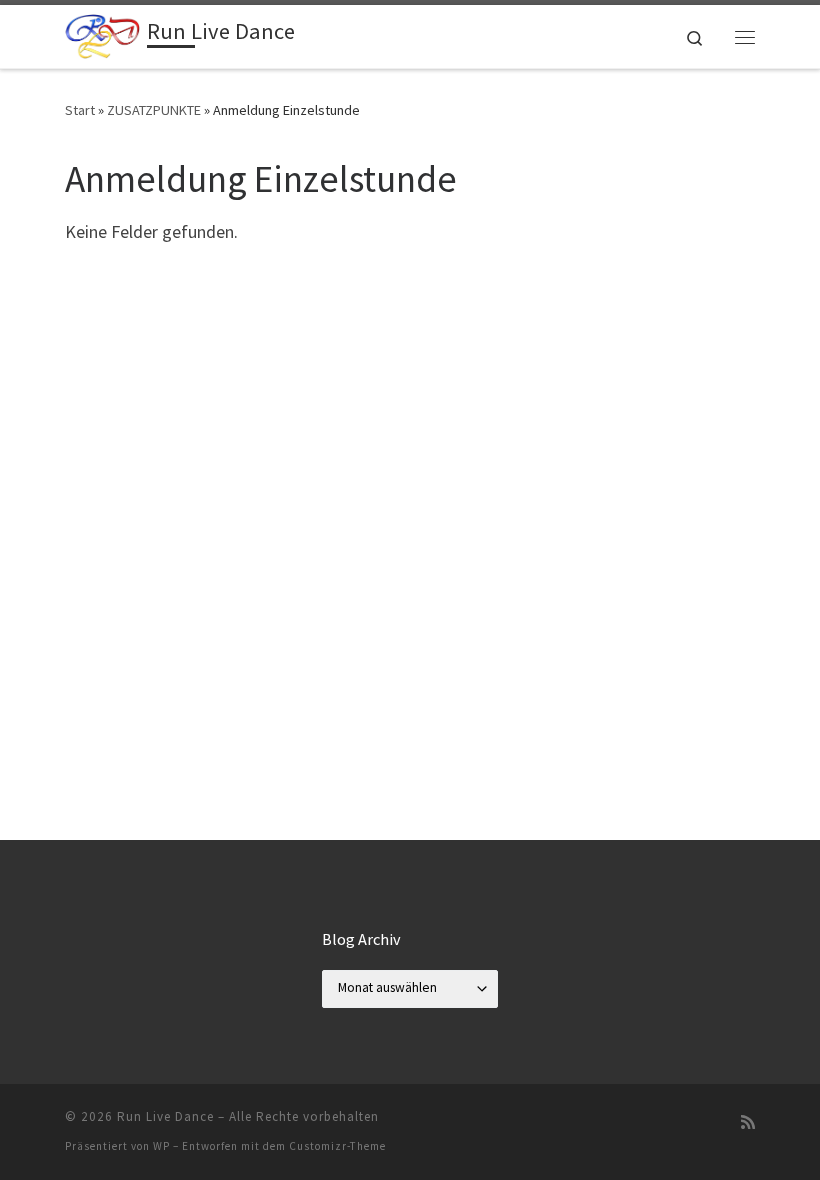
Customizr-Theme (337, 1146)
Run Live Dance (165, 1116)
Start (80, 110)
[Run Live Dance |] (102, 34)
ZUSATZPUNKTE (154, 110)
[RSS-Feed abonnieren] (748, 1122)
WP (161, 1146)
